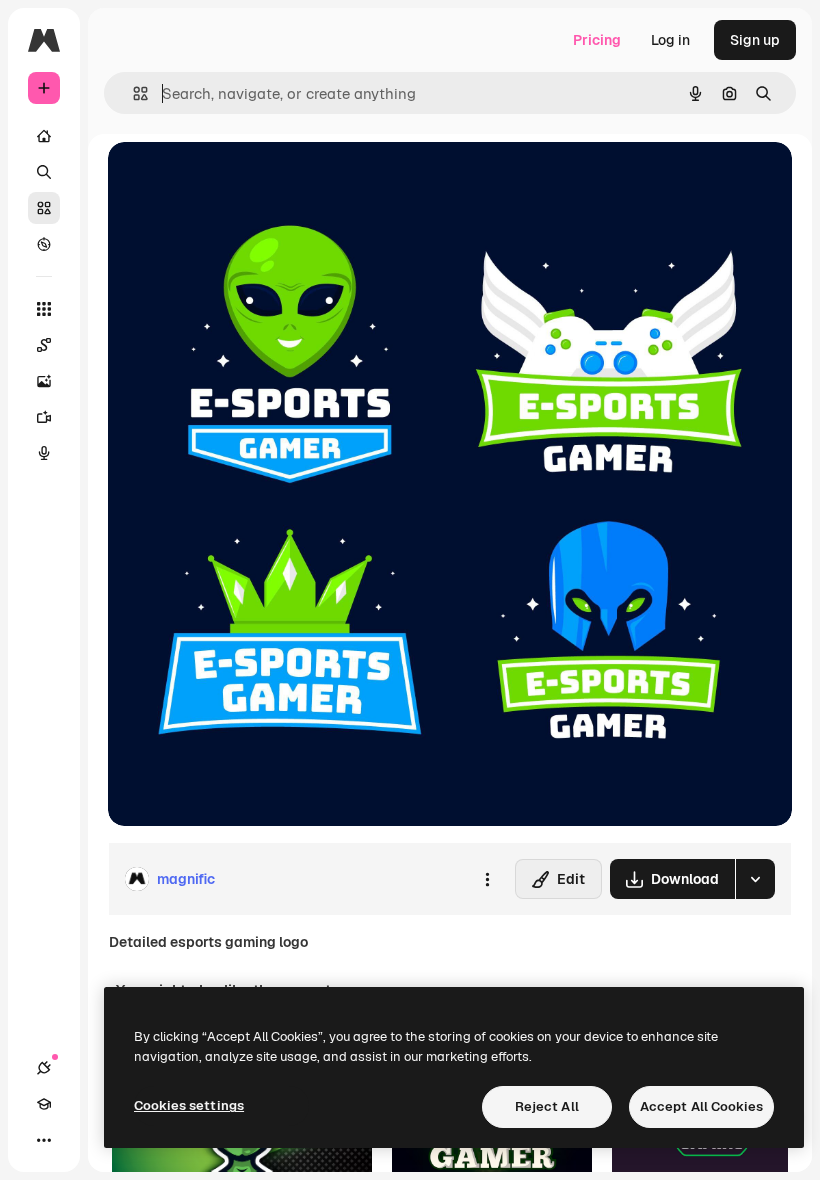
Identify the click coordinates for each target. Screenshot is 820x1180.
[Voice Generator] (44, 453)
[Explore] (44, 244)
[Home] (44, 136)
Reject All (547, 1106)
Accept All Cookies (701, 1106)
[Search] (44, 172)
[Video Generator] (44, 417)
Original (236, 179)
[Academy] (44, 1104)
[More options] (487, 879)
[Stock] (44, 208)
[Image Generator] (44, 381)
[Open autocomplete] (132, 93)
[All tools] (44, 309)
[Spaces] (44, 345)
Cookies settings (189, 1105)
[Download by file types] (755, 879)
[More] (44, 1140)
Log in (670, 40)
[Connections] (44, 1068)
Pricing (597, 40)
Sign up (755, 40)
